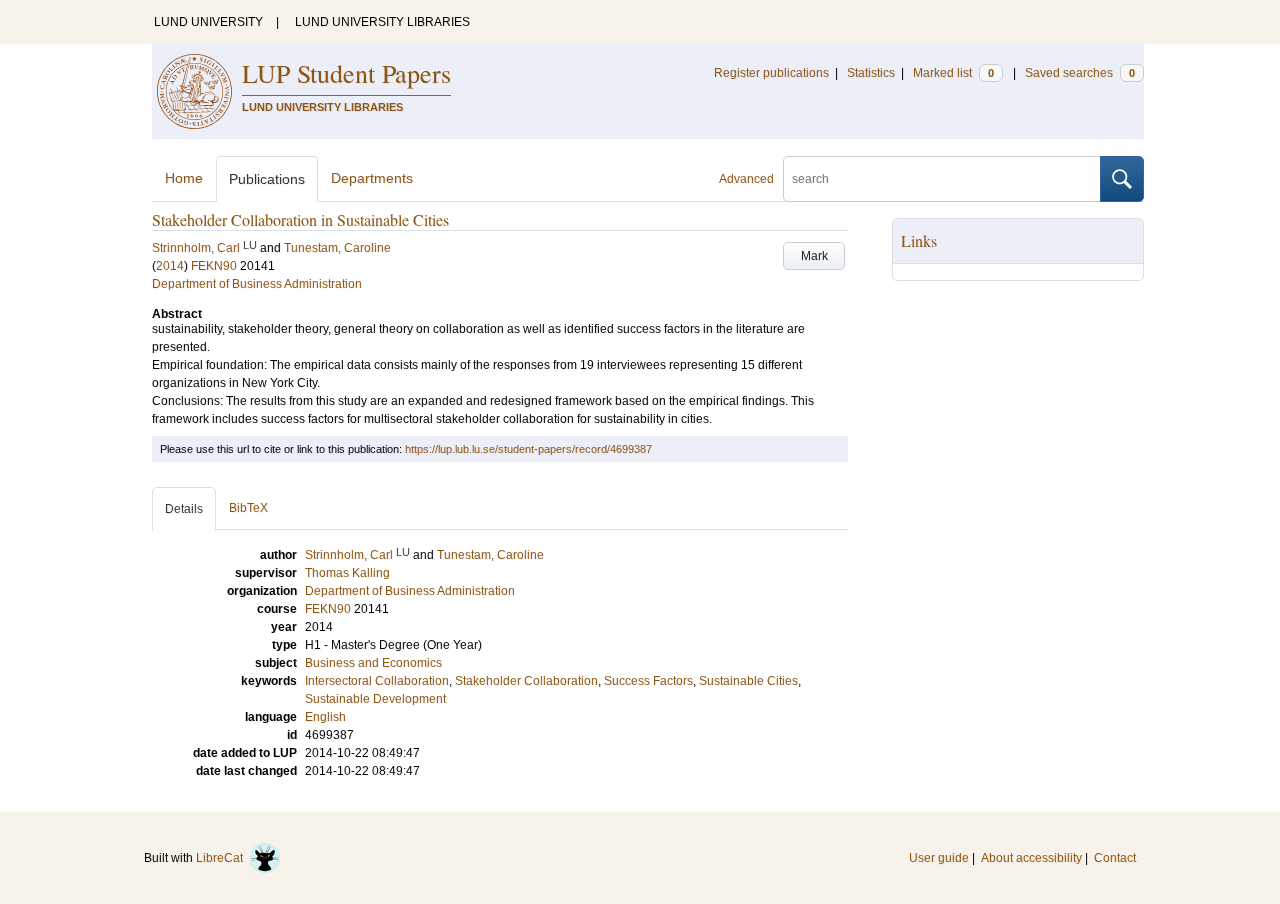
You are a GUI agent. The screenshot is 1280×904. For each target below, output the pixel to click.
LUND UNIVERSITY (208, 22)
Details (184, 509)
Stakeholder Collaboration (526, 681)
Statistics (871, 73)
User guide (939, 858)
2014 (170, 266)
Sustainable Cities (748, 681)
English (325, 717)
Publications (267, 179)
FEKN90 (214, 266)
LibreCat (222, 858)
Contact (1115, 858)
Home (184, 178)
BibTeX (248, 508)
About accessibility (1031, 858)
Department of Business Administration (257, 284)
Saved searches (1080, 73)
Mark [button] (814, 256)
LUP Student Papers (346, 73)
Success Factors (648, 681)
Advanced (746, 179)
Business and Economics (373, 663)
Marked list (953, 73)
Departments (372, 178)
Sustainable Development (375, 699)
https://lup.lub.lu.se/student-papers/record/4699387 (528, 449)
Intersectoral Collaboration (377, 681)
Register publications (771, 73)
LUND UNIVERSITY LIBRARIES (382, 22)
